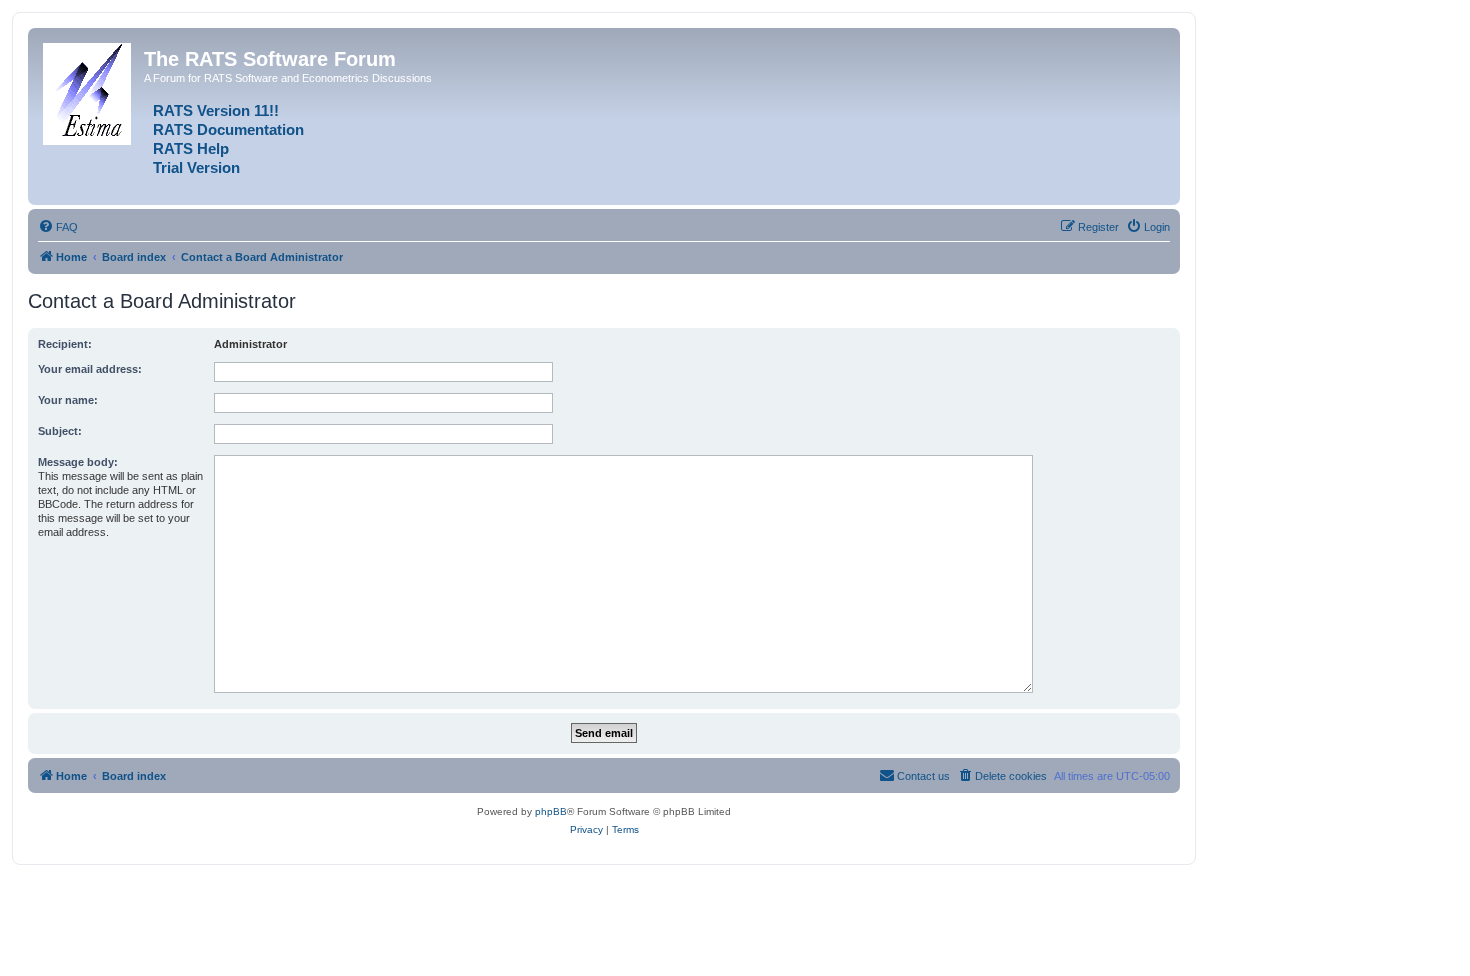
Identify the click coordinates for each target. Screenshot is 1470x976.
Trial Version (196, 168)
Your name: (68, 400)
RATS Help (191, 149)
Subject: (60, 431)
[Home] (88, 90)
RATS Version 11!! (216, 111)
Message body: (78, 462)
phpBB (551, 811)
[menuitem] (58, 227)
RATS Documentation (228, 130)
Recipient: (65, 344)
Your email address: (90, 369)
